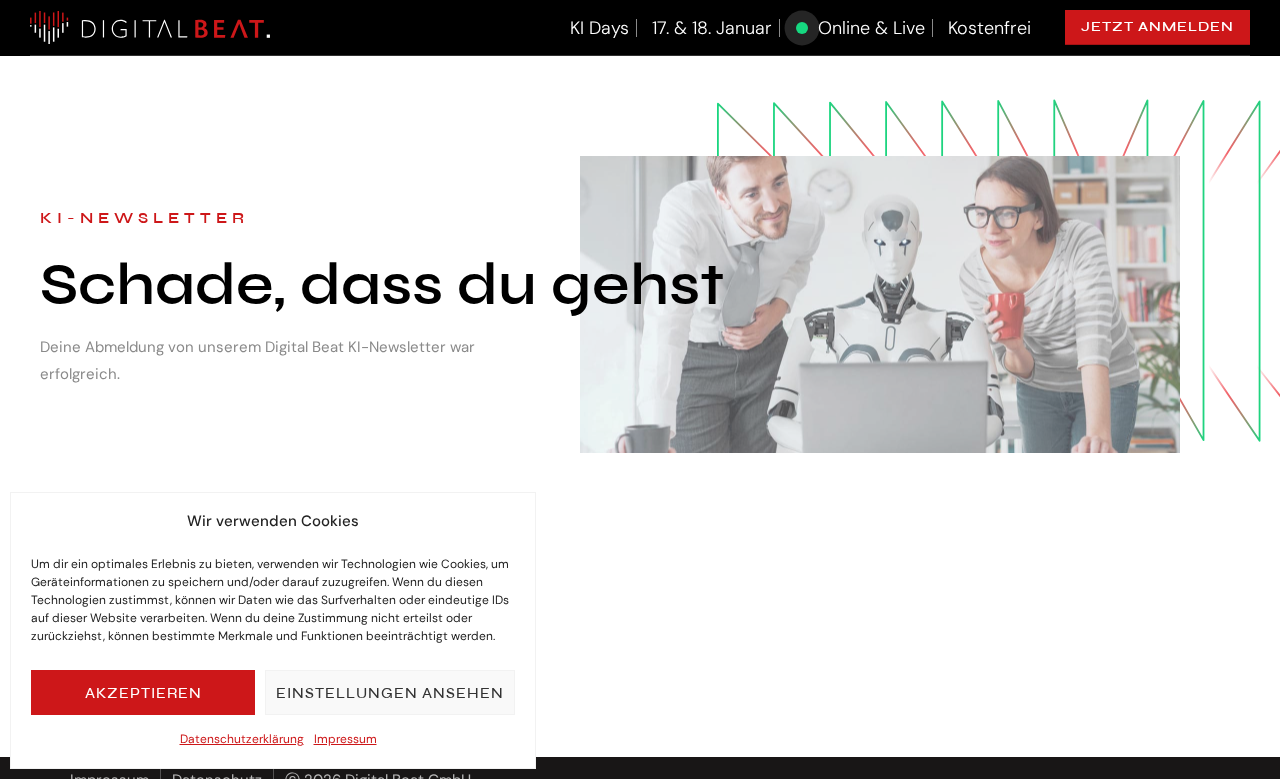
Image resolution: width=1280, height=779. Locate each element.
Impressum (345, 739)
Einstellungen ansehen (390, 693)
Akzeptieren (143, 693)
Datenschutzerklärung (242, 739)
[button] (1157, 27)
